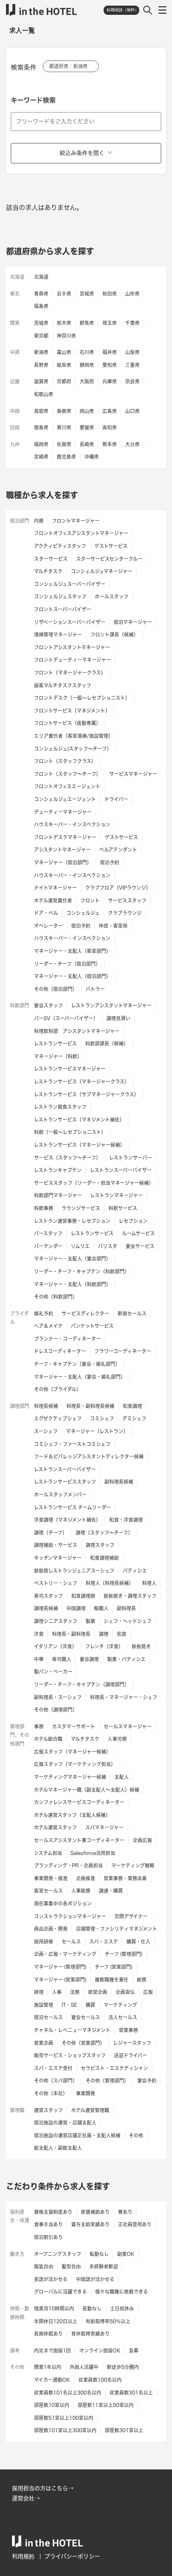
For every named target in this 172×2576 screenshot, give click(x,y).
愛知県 (110, 365)
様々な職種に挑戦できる (122, 2292)
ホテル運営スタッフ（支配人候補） (72, 1815)
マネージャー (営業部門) (60, 1980)
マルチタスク (48, 571)
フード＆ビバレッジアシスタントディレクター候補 (89, 1456)
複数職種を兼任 (112, 1980)
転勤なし (99, 2254)
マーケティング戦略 (133, 1865)
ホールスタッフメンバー (60, 1494)
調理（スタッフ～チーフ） (104, 1533)
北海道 (41, 277)
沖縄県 (92, 457)
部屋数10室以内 (52, 2405)
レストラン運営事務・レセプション (72, 1221)
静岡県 (87, 365)
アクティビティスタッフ (60, 546)
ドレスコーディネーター (60, 1351)
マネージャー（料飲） (58, 1056)
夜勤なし (92, 2308)
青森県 (41, 294)
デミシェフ (134, 1418)
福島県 (41, 306)
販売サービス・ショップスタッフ (70, 2055)
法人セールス (123, 2017)
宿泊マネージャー (133, 622)
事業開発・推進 (51, 1878)
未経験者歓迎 (104, 2266)
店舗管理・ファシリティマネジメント (117, 1929)
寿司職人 (62, 1659)
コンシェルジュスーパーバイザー (70, 584)
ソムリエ (80, 1246)
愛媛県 (87, 427)
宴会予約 (147, 2081)
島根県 (64, 411)
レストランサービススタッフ (65, 1482)
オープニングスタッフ (58, 2254)
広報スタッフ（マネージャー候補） (72, 1752)
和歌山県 (44, 394)
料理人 (149, 1583)
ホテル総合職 (48, 1739)
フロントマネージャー (76, 521)
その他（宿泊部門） (56, 989)
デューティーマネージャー (63, 812)
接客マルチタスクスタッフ (63, 685)
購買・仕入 (138, 1942)
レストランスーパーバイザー (121, 1170)
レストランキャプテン (58, 1170)
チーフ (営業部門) (114, 1967)
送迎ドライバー (131, 2055)
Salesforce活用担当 (93, 1853)
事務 (39, 1726)
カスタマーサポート (74, 1726)
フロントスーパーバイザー (63, 609)
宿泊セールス (48, 2017)
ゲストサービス (111, 546)
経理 (39, 1992)
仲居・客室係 (113, 926)
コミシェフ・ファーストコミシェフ (72, 1444)
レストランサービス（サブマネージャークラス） (86, 1094)
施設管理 (44, 2005)
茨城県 (41, 323)
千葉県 (132, 323)
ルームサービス (138, 1233)
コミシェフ (102, 1418)
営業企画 (44, 2043)
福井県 (110, 352)
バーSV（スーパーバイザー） (66, 1018)
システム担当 (48, 1853)
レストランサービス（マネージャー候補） (79, 1145)
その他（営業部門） (83, 2043)
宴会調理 (89, 1659)
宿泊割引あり (48, 2237)
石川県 (87, 352)
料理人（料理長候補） (110, 1583)
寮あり (125, 2212)
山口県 (132, 411)
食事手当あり (48, 2224)
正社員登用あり (135, 2224)
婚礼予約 (44, 1313)
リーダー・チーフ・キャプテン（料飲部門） (82, 1271)
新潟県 (41, 352)
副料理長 (126, 1608)
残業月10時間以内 (54, 2308)
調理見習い (118, 1018)
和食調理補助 (104, 1558)
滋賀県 (41, 381)
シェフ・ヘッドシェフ (128, 1621)
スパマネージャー (104, 1827)
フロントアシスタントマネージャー (72, 647)
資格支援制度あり (53, 2212)
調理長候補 (46, 1608)
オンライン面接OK (100, 2350)
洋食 (39, 1634)
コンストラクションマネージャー (70, 1916)
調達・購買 (111, 1891)
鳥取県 (41, 411)
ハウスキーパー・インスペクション (72, 824)
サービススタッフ (127, 900)
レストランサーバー (131, 1158)
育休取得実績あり (90, 2334)
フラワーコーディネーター (123, 1351)
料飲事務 (44, 1208)
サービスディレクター (85, 1313)
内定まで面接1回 (52, 2350)
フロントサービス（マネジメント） (72, 711)
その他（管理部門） (107, 2081)
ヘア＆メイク (48, 1326)
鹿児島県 (66, 457)
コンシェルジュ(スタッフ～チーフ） (73, 749)
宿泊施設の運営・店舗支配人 (65, 2123)
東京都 (41, 336)
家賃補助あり (95, 2212)
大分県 (132, 444)
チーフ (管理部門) (124, 1954)
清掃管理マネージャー (58, 634)
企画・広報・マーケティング (65, 1954)
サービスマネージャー (133, 774)
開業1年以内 (48, 2367)
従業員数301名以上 (131, 2393)
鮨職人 (101, 1608)
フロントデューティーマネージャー (72, 660)
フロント (90, 900)
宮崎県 (41, 457)
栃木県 (64, 323)
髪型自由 (71, 2266)
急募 (134, 2350)
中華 (39, 1659)
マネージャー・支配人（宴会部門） (72, 1259)
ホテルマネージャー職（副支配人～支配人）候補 (87, 1790)
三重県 (132, 365)
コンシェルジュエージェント (65, 799)
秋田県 (110, 294)
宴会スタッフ (48, 1005)
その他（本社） (51, 2093)
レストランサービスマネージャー (70, 1069)
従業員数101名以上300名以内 (68, 2393)
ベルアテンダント (118, 850)
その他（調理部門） (56, 1710)
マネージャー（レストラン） (97, 1431)
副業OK (126, 2254)
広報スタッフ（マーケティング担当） (75, 1764)
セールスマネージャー (128, 1726)
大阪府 (87, 381)
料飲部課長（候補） (107, 1043)
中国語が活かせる (95, 2279)
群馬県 (87, 323)
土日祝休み (122, 2308)
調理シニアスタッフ (56, 1621)
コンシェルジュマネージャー (102, 571)
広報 (148, 1992)
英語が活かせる (51, 2279)
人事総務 (81, 1891)
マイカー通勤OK (52, 2380)
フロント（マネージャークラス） (70, 673)
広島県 (110, 411)
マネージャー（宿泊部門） (63, 862)
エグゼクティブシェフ (58, 1418)
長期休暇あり (48, 2334)
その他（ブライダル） (58, 1389)
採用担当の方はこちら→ (43, 2488)
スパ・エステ (104, 1942)
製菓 (90, 1621)
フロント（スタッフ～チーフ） (67, 774)
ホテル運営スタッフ (55, 1827)
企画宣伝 (125, 1992)
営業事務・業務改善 (125, 1878)
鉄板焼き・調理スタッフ (130, 1596)
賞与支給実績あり (90, 2224)
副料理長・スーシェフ (58, 1697)
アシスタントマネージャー (62, 850)
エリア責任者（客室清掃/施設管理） (74, 736)
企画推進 (86, 1878)
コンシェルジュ (83, 913)
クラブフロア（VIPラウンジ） (118, 888)
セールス (71, 1942)
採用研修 (44, 1942)
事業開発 (86, 2093)
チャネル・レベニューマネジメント (72, 2030)
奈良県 (132, 381)
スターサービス (51, 559)
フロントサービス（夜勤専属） (67, 723)
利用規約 (23, 2556)
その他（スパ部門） (56, 2081)
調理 (104, 1634)
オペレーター (48, 926)
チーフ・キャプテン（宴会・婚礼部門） (77, 1364)
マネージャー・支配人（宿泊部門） (72, 976)
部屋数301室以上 (124, 2430)
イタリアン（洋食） (55, 1646)
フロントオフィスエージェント (67, 786)
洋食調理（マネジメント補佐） (67, 1520)
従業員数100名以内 (100, 2380)
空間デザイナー (131, 1916)
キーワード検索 (33, 100)
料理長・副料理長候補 (90, 1406)
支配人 (122, 1777)
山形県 (132, 294)
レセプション (133, 1221)
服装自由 (44, 2266)
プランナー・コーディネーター (67, 1339)
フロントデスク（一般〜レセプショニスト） (82, 698)
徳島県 (41, 427)
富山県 (64, 352)
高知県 (110, 427)
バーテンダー (48, 1246)
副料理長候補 (119, 1482)
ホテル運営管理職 (90, 2110)
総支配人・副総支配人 (58, 2148)
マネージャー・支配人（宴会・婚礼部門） (80, 1377)
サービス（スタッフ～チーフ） (67, 1158)
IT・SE (69, 2005)
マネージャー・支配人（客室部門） (72, 951)
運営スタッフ (48, 2110)
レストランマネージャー (117, 1195)
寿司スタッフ (48, 1596)
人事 (57, 1992)
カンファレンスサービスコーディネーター (79, 1802)
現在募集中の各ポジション (63, 1903)
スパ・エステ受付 (53, 2068)
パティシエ (135, 1571)
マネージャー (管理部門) (60, 1967)
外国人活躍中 (84, 2367)
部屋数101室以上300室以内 (65, 2430)
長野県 (41, 365)
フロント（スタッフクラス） (65, 761)
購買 (90, 2005)
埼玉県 (110, 323)
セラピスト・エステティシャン (114, 2068)
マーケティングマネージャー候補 (70, 1777)
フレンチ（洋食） (104, 1646)
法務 (75, 1992)
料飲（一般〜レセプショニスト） (70, 1132)
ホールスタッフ (112, 596)
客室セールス (48, 1891)
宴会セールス (86, 2017)
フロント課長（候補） (114, 634)
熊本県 (110, 444)
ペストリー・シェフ (56, 1583)
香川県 (64, 427)
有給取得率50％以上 (108, 2321)
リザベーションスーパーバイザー (70, 622)
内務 (39, 521)
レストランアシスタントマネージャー (111, 1005)
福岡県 (41, 444)
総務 (142, 1980)
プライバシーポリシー (72, 2556)
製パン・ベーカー (53, 1672)
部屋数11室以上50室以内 (106, 2405)
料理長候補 (46, 1406)
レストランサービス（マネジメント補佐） (79, 1120)
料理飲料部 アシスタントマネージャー (77, 1031)
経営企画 (98, 1992)
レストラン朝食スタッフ (60, 1107)
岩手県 (64, 294)
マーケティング (120, 2005)
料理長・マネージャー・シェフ (124, 1697)
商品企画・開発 (51, 1929)
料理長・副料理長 (71, 1634)
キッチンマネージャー (58, 1558)
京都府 (64, 381)
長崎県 (87, 444)
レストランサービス (55, 1043)
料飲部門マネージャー (58, 1195)
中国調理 (76, 1608)
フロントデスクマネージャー (65, 837)
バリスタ (108, 1246)
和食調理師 (83, 1596)
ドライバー (116, 799)
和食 (122, 1634)
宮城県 (87, 294)
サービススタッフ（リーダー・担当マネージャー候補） (94, 1183)
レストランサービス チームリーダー (72, 1507)
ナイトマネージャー (55, 888)
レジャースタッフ (132, 2043)
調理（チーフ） (51, 1533)
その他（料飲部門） (56, 1297)
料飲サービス (123, 1208)
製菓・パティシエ (126, 1659)
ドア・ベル (46, 913)
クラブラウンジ (125, 913)
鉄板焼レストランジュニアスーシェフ (74, 1571)
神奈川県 (66, 336)
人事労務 (117, 1739)
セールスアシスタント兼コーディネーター (79, 1840)
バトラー (95, 989)
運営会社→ (26, 2498)
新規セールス (132, 1313)
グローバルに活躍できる (60, 2292)
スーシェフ (46, 1431)
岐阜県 (64, 365)
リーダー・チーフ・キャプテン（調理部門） (82, 1684)
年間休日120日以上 (56, 2321)
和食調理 (132, 1406)
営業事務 (128, 2030)
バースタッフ (48, 1233)
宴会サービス (140, 1246)
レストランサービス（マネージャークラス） (82, 1082)
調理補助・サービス (56, 1545)
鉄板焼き (141, 1646)
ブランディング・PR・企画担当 (68, 1865)
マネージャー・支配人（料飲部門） (72, 1284)
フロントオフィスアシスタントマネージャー (81, 533)
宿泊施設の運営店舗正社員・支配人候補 (77, 2135)
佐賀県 (64, 444)
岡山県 (87, 411)
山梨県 (132, 352)
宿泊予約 (110, 862)
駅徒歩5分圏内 (123, 2367)
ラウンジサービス (81, 1208)
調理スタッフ (100, 1545)
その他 (136, 2135)
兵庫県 (110, 381)
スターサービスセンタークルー (109, 559)
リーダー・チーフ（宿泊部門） (67, 964)
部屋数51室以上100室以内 (64, 2418)
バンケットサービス (92, 1326)
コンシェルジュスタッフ (60, 596)
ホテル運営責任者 (53, 900)
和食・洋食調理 (126, 1520)
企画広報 (142, 1840)
